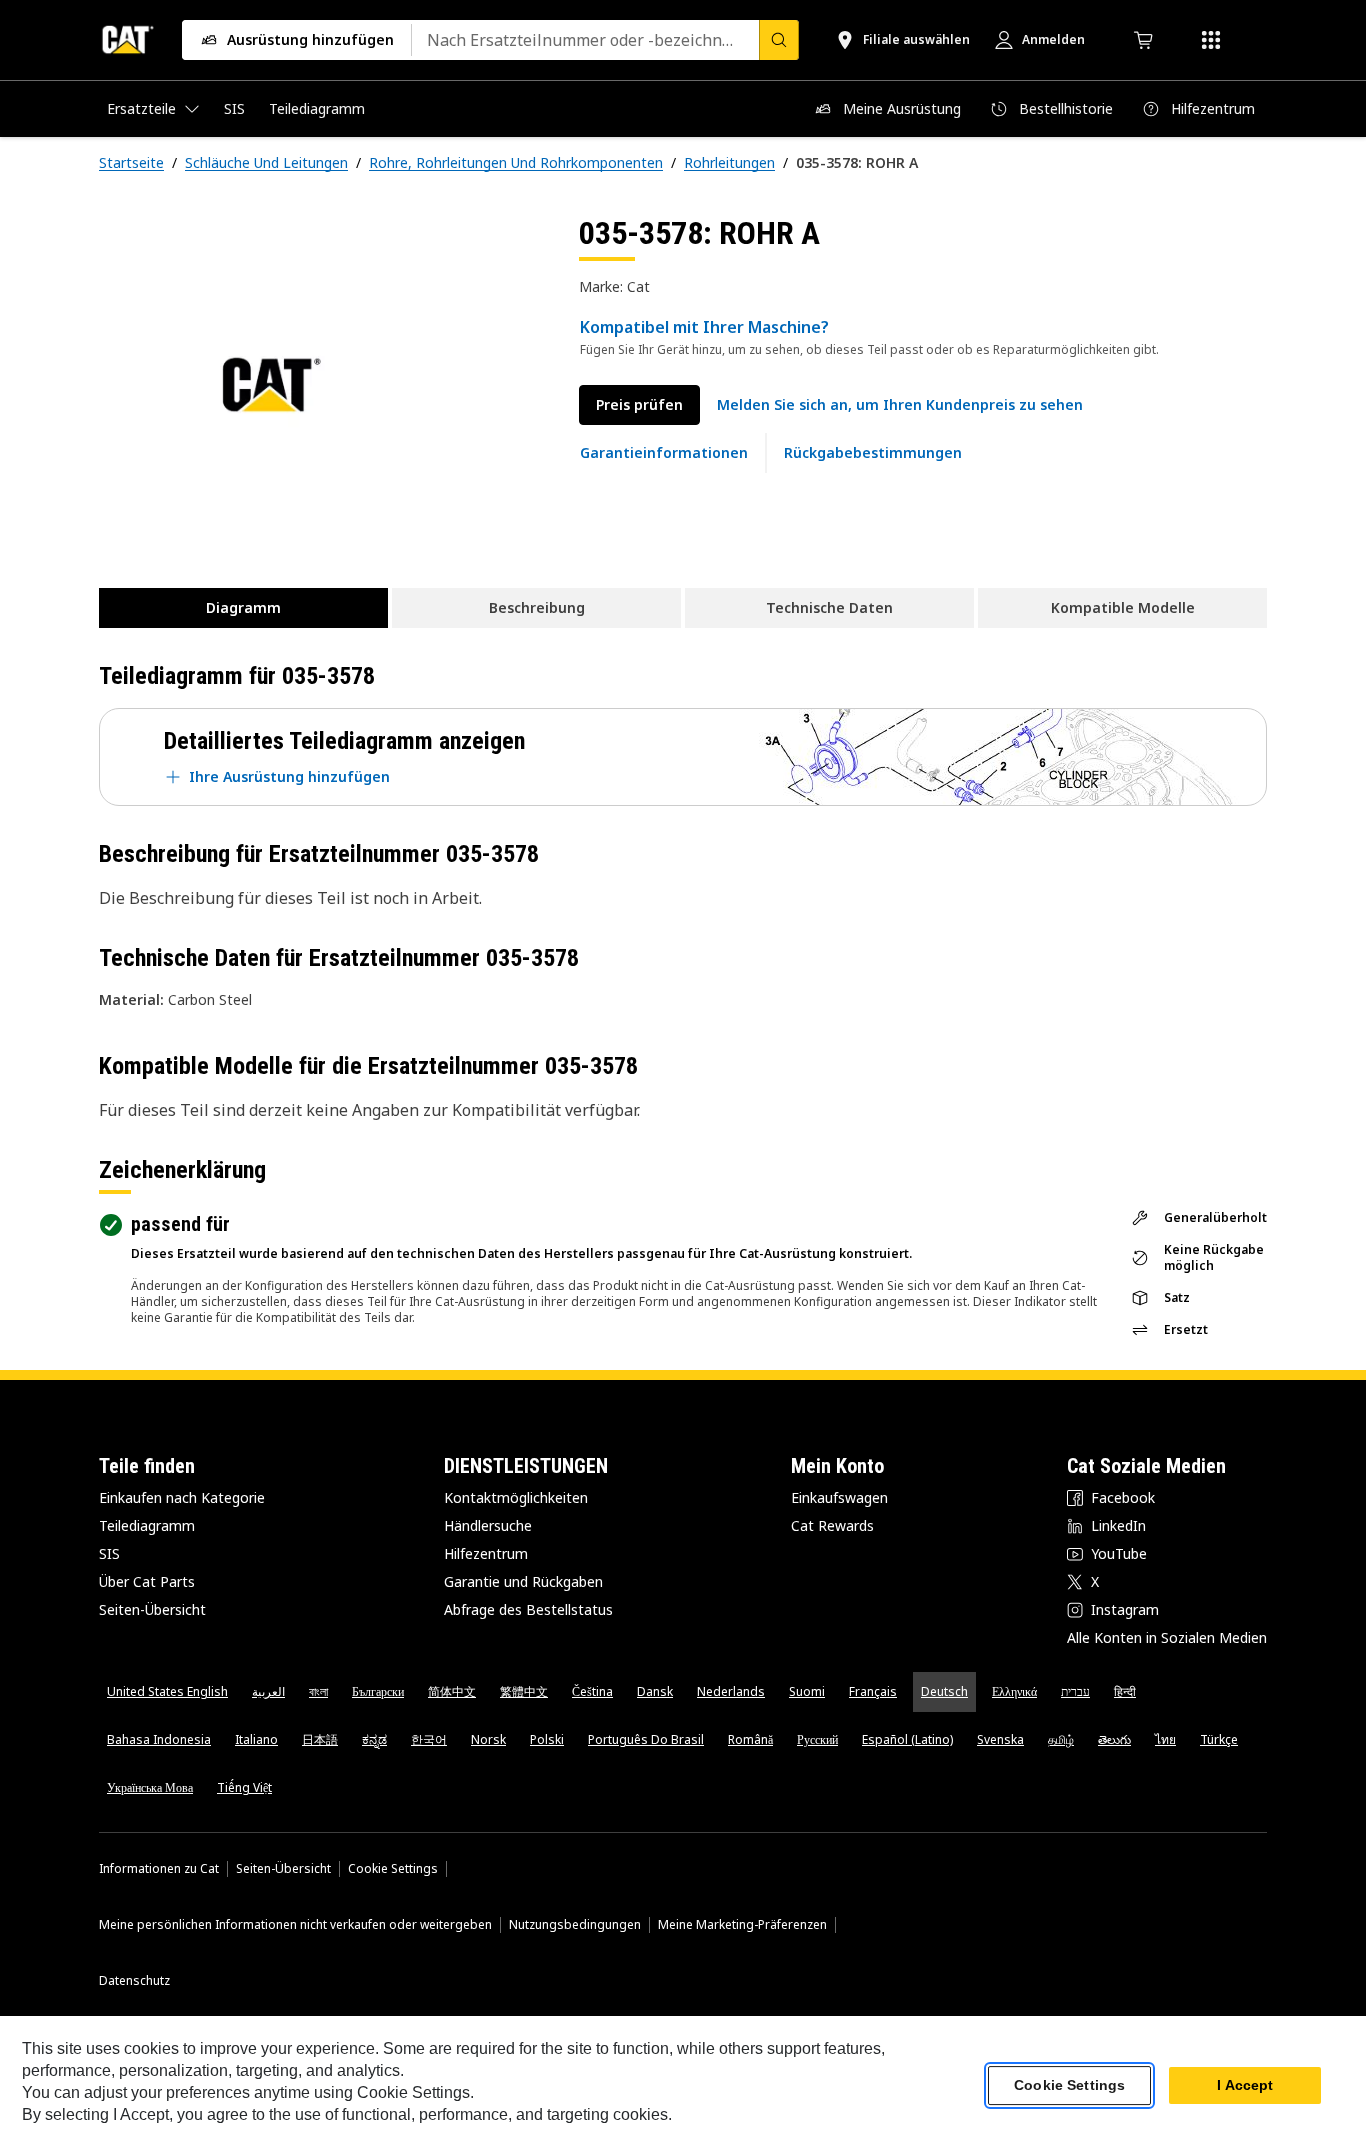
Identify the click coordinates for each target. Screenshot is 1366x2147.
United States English (167, 1691)
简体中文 (452, 1691)
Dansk (655, 1691)
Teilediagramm (147, 1525)
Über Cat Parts (147, 1581)
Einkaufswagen (839, 1497)
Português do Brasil (646, 1739)
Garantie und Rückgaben (523, 1581)
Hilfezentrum (486, 1553)
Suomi (807, 1691)
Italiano (256, 1739)
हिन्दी (1125, 1691)
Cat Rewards (832, 1525)
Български (378, 1691)
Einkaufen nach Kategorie (182, 1497)
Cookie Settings (393, 1869)
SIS (109, 1553)
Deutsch (944, 1691)
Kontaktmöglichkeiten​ (516, 1497)
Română (750, 1739)
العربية (268, 1691)
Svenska (1000, 1739)
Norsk (488, 1739)
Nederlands (731, 1691)
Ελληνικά (1014, 1691)
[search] (779, 40)
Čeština (592, 1691)
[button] (900, 405)
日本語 (320, 1739)
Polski (547, 1739)
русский (817, 1739)
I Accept (1245, 2086)
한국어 (429, 1739)
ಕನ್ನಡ (374, 1739)
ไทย (1165, 1739)
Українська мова (150, 1787)
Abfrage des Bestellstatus (528, 1609)
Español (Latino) (907, 1739)
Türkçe (1219, 1739)
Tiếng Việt (244, 1787)
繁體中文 (524, 1691)
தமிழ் (1061, 1739)
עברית (1075, 1691)
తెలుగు (1114, 1739)
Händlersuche (488, 1525)
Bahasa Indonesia (159, 1739)
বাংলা (318, 1691)
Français (873, 1691)
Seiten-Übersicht (152, 1609)
